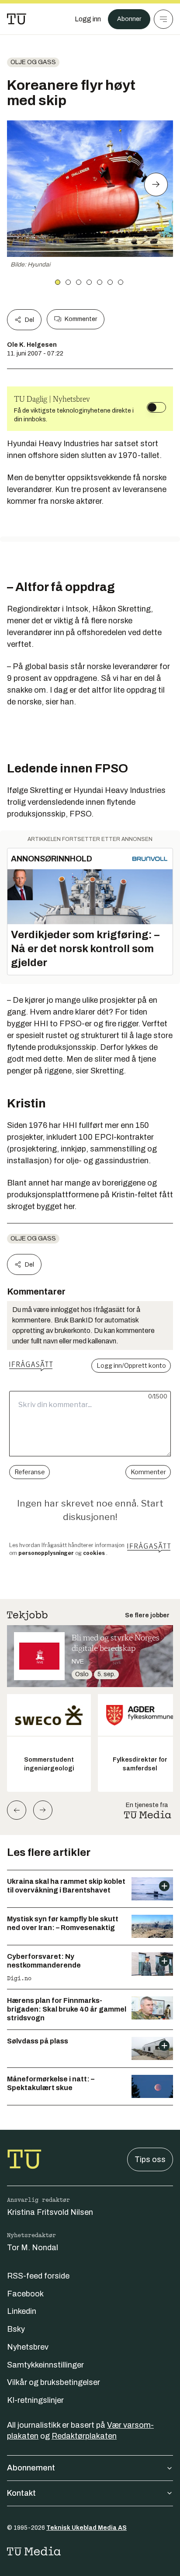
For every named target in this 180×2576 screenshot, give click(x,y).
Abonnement (31, 2468)
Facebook (25, 2294)
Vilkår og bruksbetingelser (54, 2382)
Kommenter (81, 319)
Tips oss (150, 2159)
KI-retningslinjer (35, 2400)
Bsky (16, 2329)
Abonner (129, 19)
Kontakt (21, 2493)
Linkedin (22, 2311)
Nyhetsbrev (28, 2347)
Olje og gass (33, 62)
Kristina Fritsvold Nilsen (50, 2212)
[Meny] (163, 19)
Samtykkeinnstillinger (45, 2365)
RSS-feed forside (38, 2276)
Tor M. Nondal (33, 2248)
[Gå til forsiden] (17, 19)
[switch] (156, 407)
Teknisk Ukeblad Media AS (87, 2528)
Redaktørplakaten (84, 2436)
